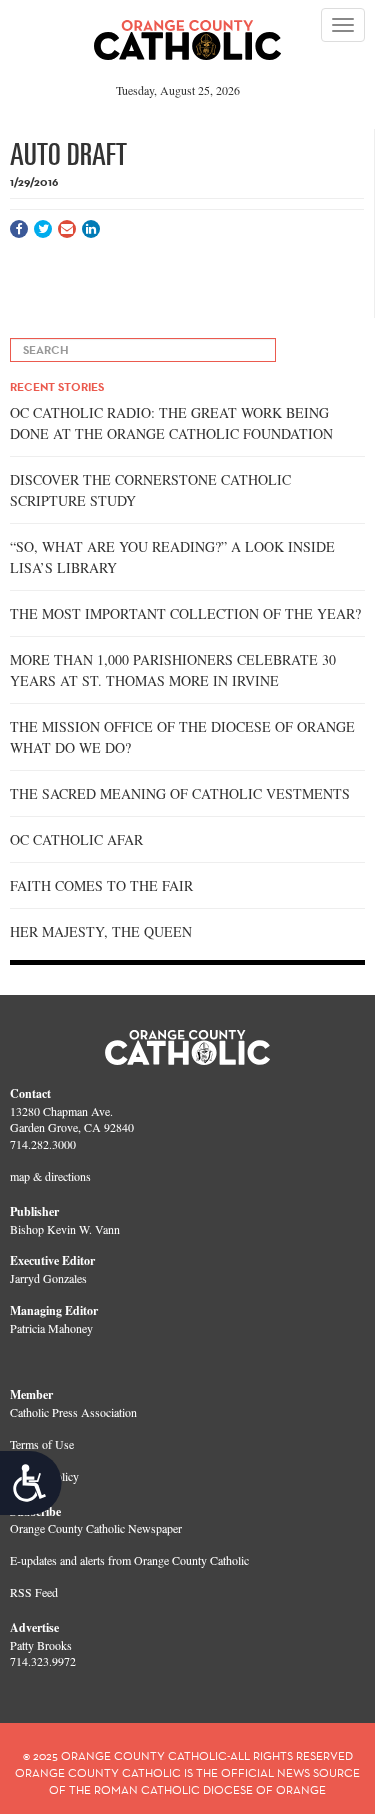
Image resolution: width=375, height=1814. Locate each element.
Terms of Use (42, 1444)
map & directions (50, 1176)
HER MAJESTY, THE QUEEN (101, 931)
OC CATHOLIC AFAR (76, 839)
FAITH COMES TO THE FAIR (101, 885)
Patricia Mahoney (51, 1328)
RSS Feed (34, 1592)
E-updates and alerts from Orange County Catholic (129, 1560)
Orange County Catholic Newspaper (96, 1528)
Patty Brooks (41, 1645)
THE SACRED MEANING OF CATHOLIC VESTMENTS (180, 793)
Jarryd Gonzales (48, 1278)
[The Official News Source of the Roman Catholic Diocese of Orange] (187, 33)
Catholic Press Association (73, 1412)
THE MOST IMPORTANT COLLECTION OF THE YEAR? (185, 613)
